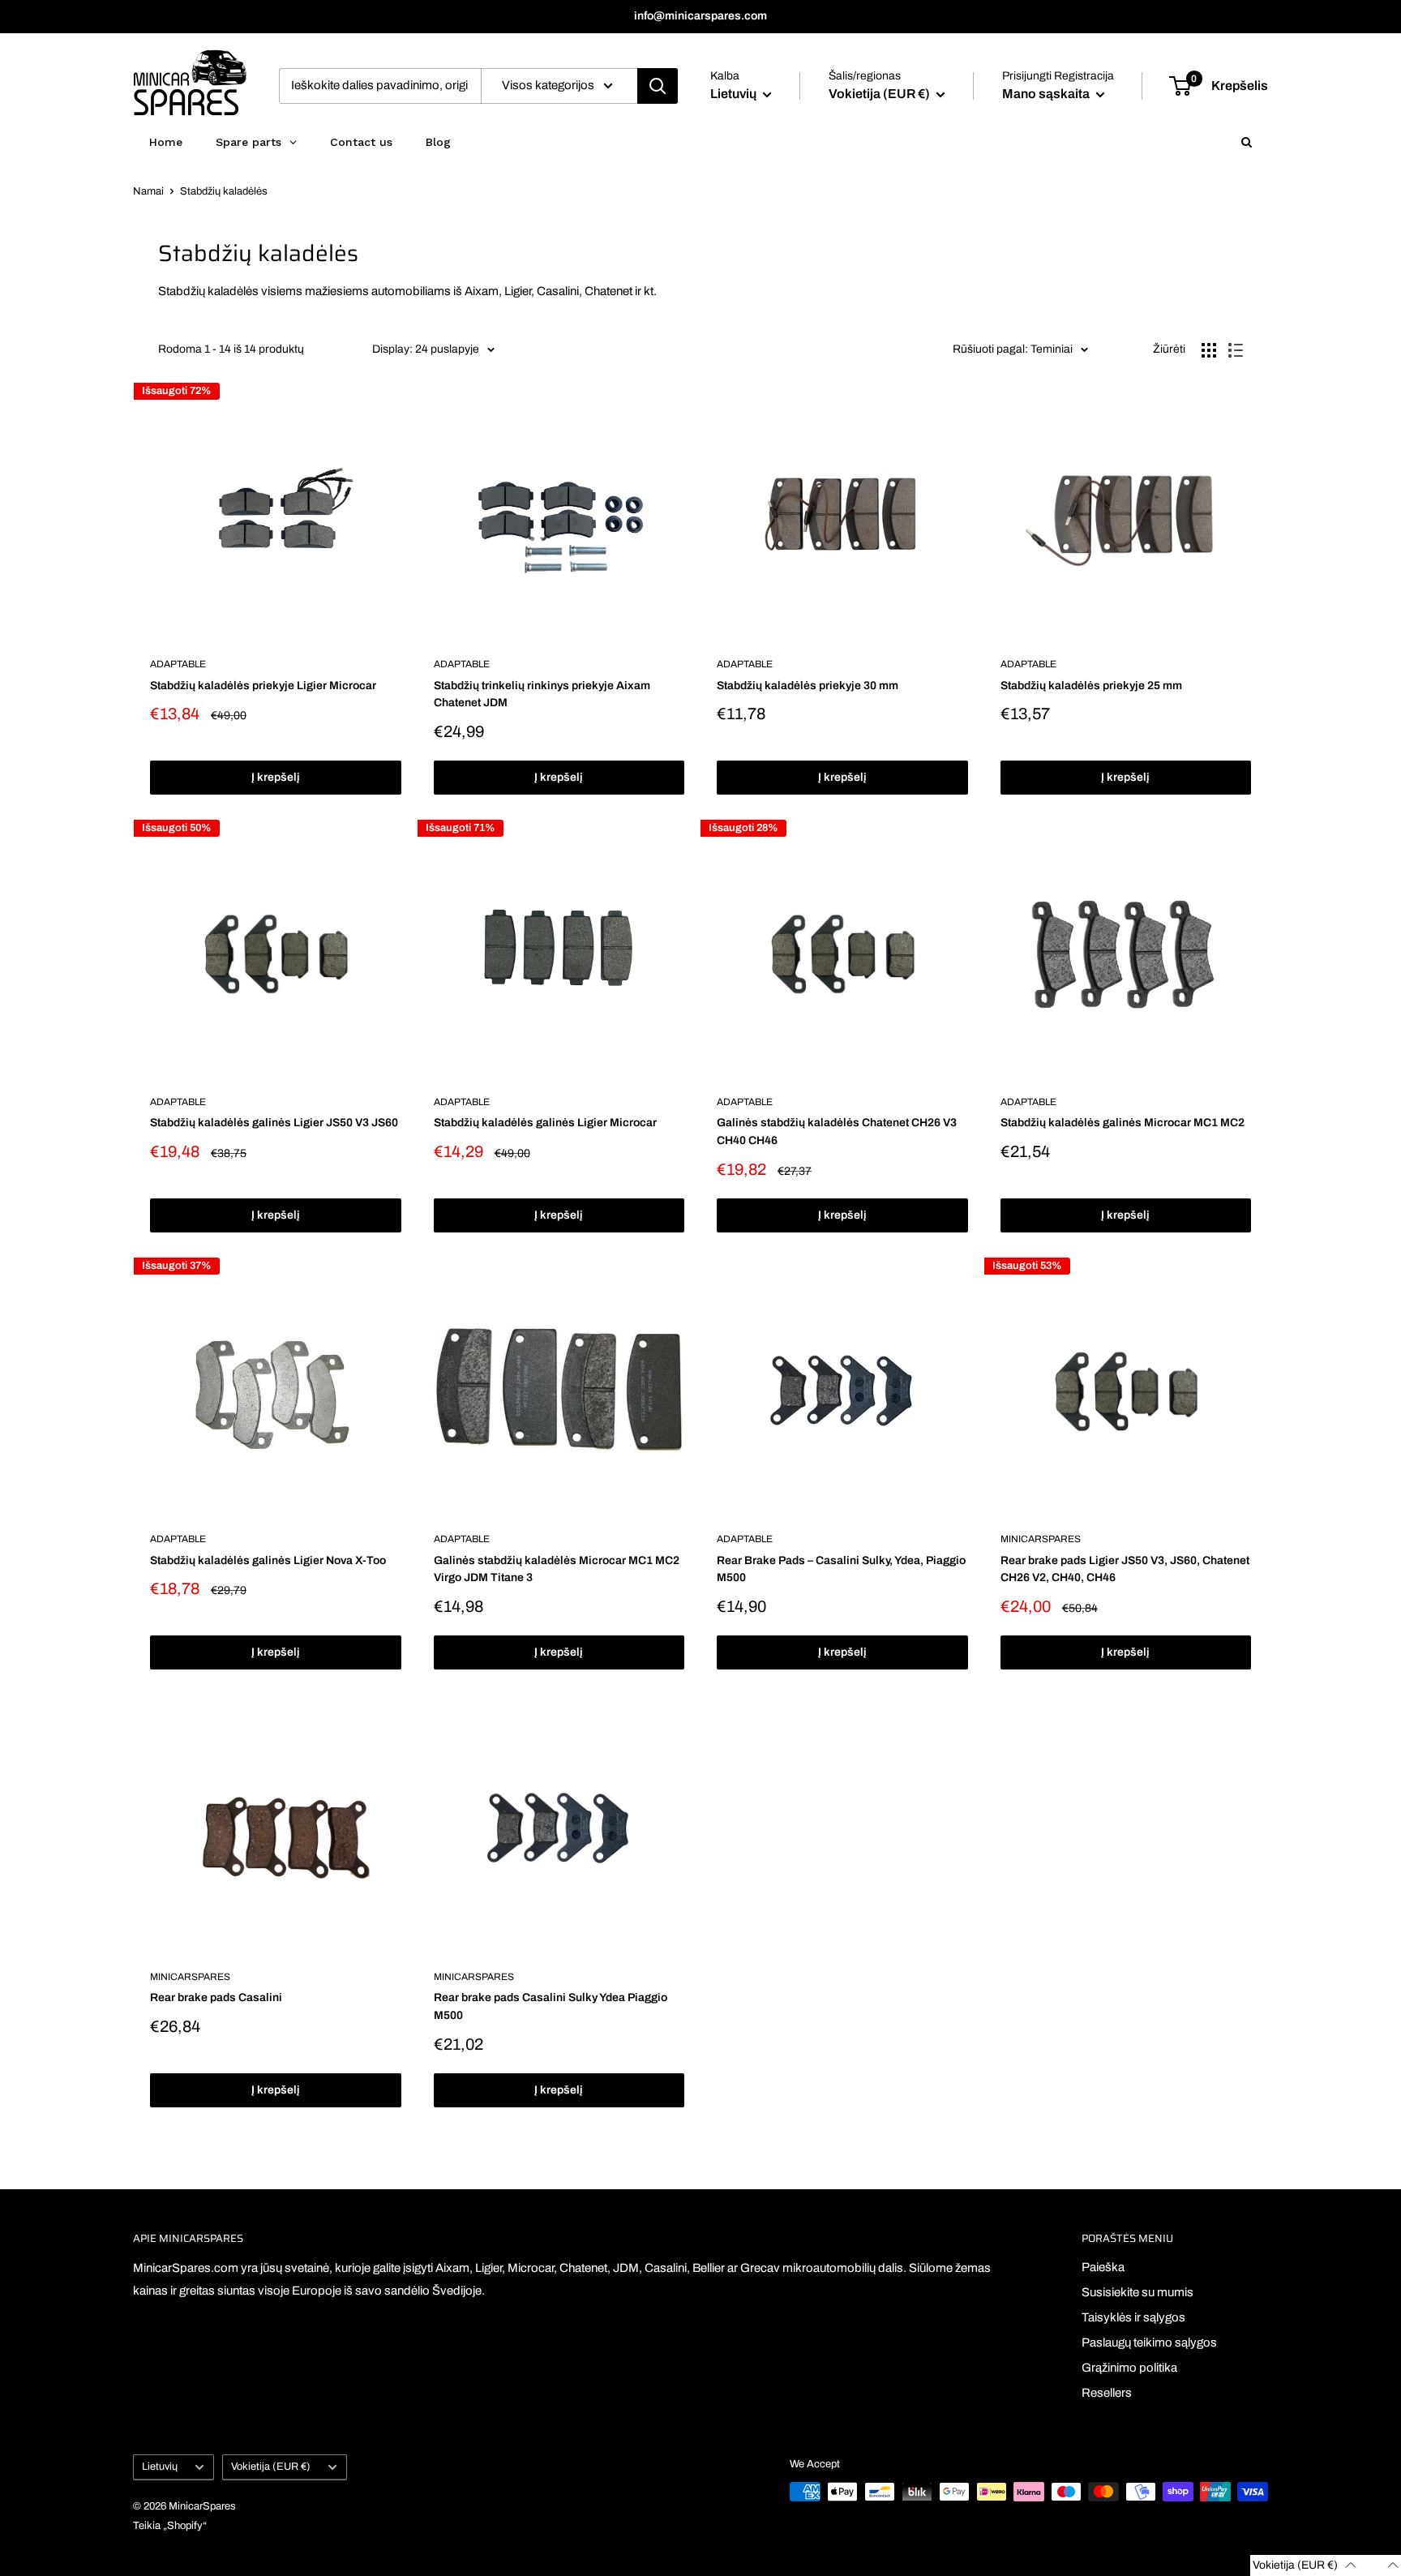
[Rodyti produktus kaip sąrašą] (1236, 350)
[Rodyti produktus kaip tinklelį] (1209, 350)
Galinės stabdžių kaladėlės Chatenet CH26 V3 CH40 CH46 (837, 1132)
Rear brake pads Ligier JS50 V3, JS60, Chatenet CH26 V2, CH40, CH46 (1125, 1569)
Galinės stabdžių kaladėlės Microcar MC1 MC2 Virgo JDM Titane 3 (557, 1569)
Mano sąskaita (1047, 94)
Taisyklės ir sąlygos (1133, 2317)
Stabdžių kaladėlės (224, 191)
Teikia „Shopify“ (170, 2526)
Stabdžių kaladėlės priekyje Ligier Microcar (263, 686)
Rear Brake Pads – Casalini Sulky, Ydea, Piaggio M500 (841, 1569)
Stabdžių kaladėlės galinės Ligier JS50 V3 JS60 (274, 1123)
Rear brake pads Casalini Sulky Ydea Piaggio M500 (551, 2006)
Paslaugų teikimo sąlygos (1149, 2342)
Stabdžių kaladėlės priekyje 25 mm (1091, 686)
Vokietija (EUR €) (271, 2467)
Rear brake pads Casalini (216, 1997)
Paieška (1103, 2267)
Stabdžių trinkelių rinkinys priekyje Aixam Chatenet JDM (542, 694)
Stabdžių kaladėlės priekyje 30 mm (808, 686)
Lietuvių (160, 2467)
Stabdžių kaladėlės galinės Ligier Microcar (545, 1123)
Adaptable (178, 664)
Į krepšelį (276, 777)
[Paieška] (658, 86)
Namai (148, 191)
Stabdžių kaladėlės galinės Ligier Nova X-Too (268, 1560)
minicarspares (1041, 1539)
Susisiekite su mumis (1138, 2292)
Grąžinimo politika (1129, 2368)
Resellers (1107, 2393)
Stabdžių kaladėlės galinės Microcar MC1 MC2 (1123, 1123)
